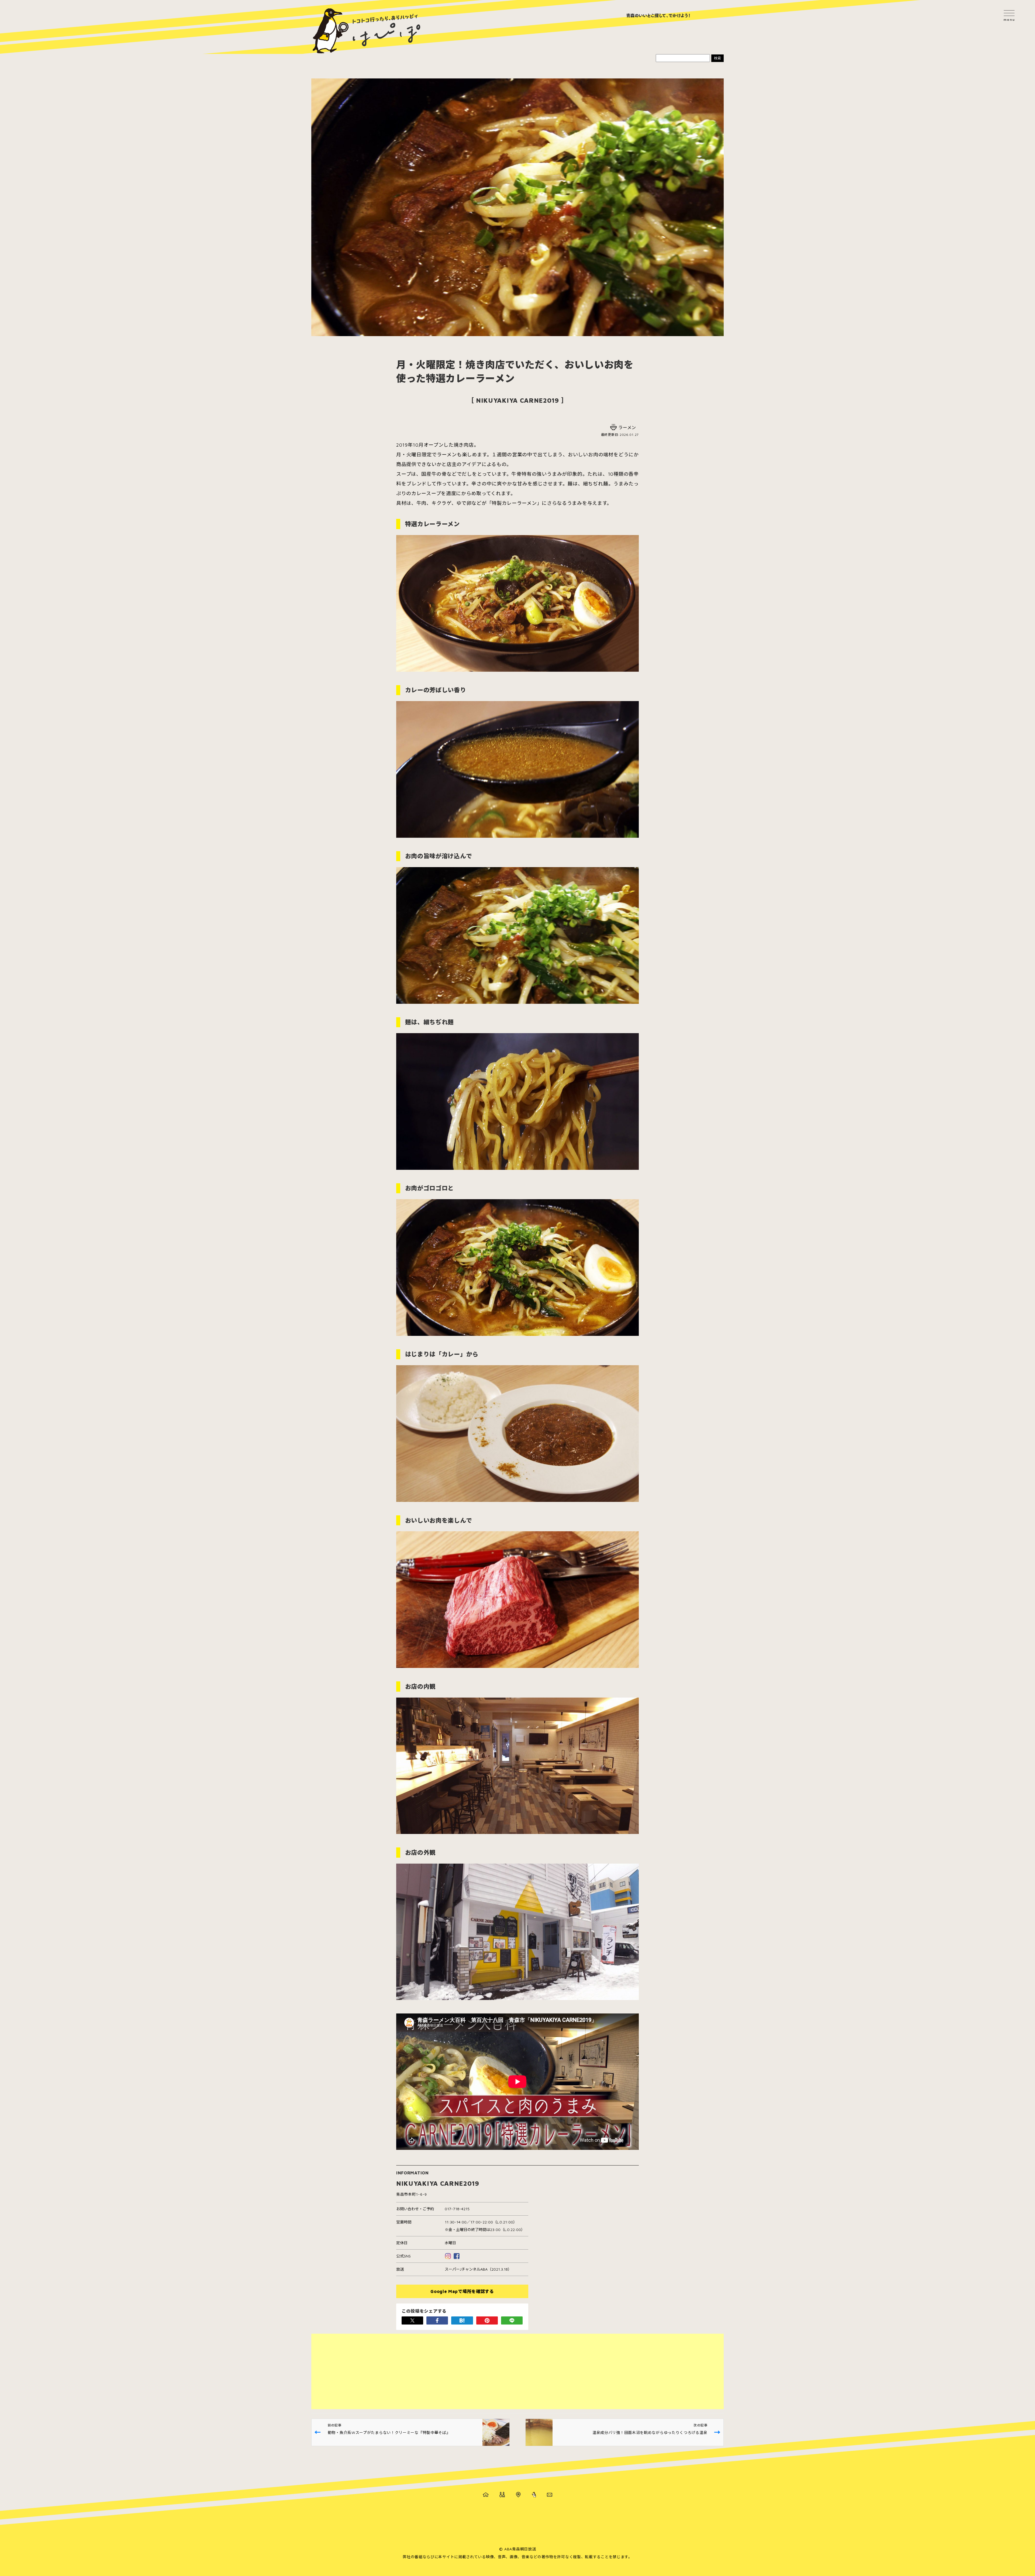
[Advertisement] (473, 2371)
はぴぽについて (534, 2495)
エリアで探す (518, 2495)
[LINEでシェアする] (512, 2320)
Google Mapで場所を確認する (462, 2291)
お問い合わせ (550, 2495)
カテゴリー (502, 2495)
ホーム (486, 2495)
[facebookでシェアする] (437, 2320)
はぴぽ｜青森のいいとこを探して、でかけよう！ (367, 31)
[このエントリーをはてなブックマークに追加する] (462, 2320)
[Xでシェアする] (412, 2320)
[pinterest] (487, 2320)
